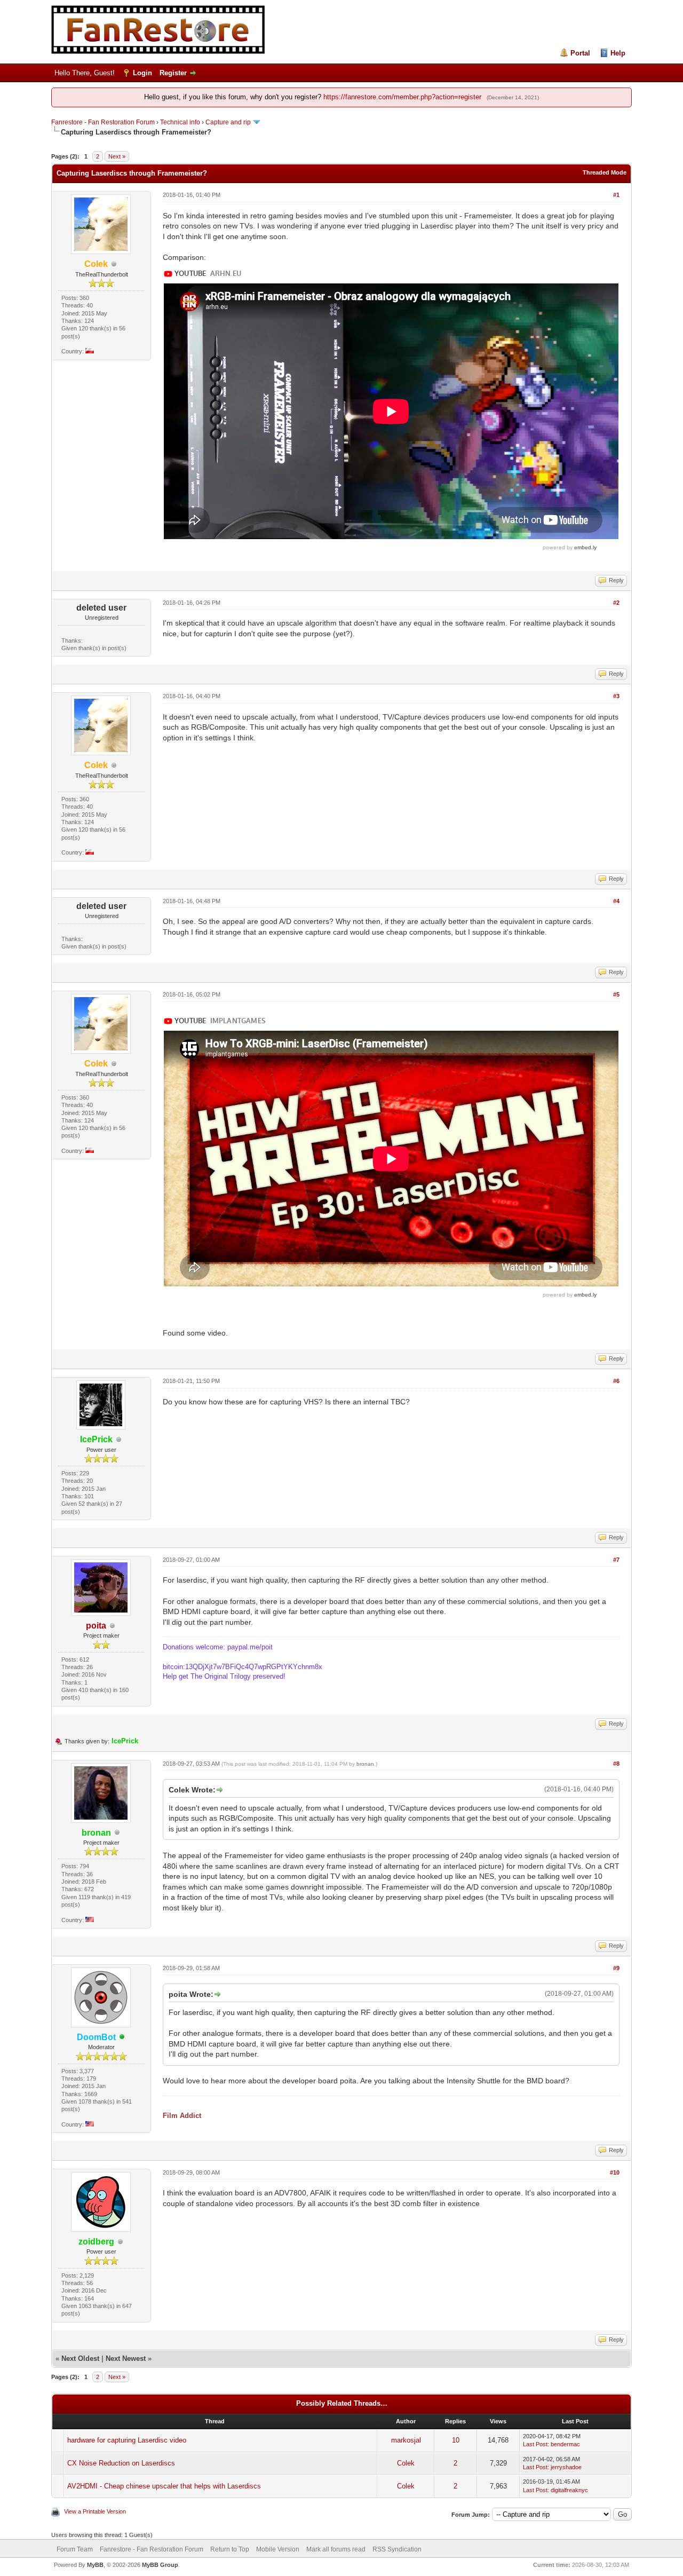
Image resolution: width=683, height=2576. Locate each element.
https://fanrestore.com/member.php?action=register (402, 97)
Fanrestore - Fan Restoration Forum (103, 122)
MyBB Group (160, 2565)
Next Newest (126, 2358)
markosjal (406, 2440)
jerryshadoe (566, 2467)
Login (142, 73)
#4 (616, 901)
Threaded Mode (605, 172)
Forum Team (75, 2549)
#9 (616, 1968)
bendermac (565, 2444)
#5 (616, 994)
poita (96, 1626)
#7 (616, 1560)
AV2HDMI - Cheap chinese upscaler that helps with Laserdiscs (164, 2486)
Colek (406, 2463)
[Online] (122, 2038)
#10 (615, 2172)
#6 (616, 1381)
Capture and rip (228, 122)
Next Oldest (80, 2358)
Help (618, 53)
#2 (616, 603)
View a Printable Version (95, 2511)
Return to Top (230, 2549)
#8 (616, 1764)
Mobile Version (278, 2549)
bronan (365, 1764)
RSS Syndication (397, 2549)
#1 (616, 195)
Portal (580, 53)
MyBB (95, 2565)
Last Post (535, 2444)
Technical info (180, 122)
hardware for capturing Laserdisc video (127, 2440)
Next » (117, 156)
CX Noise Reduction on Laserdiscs (121, 2463)
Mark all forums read (336, 2549)
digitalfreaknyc (569, 2490)
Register (173, 73)
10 (456, 2440)
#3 (616, 696)
